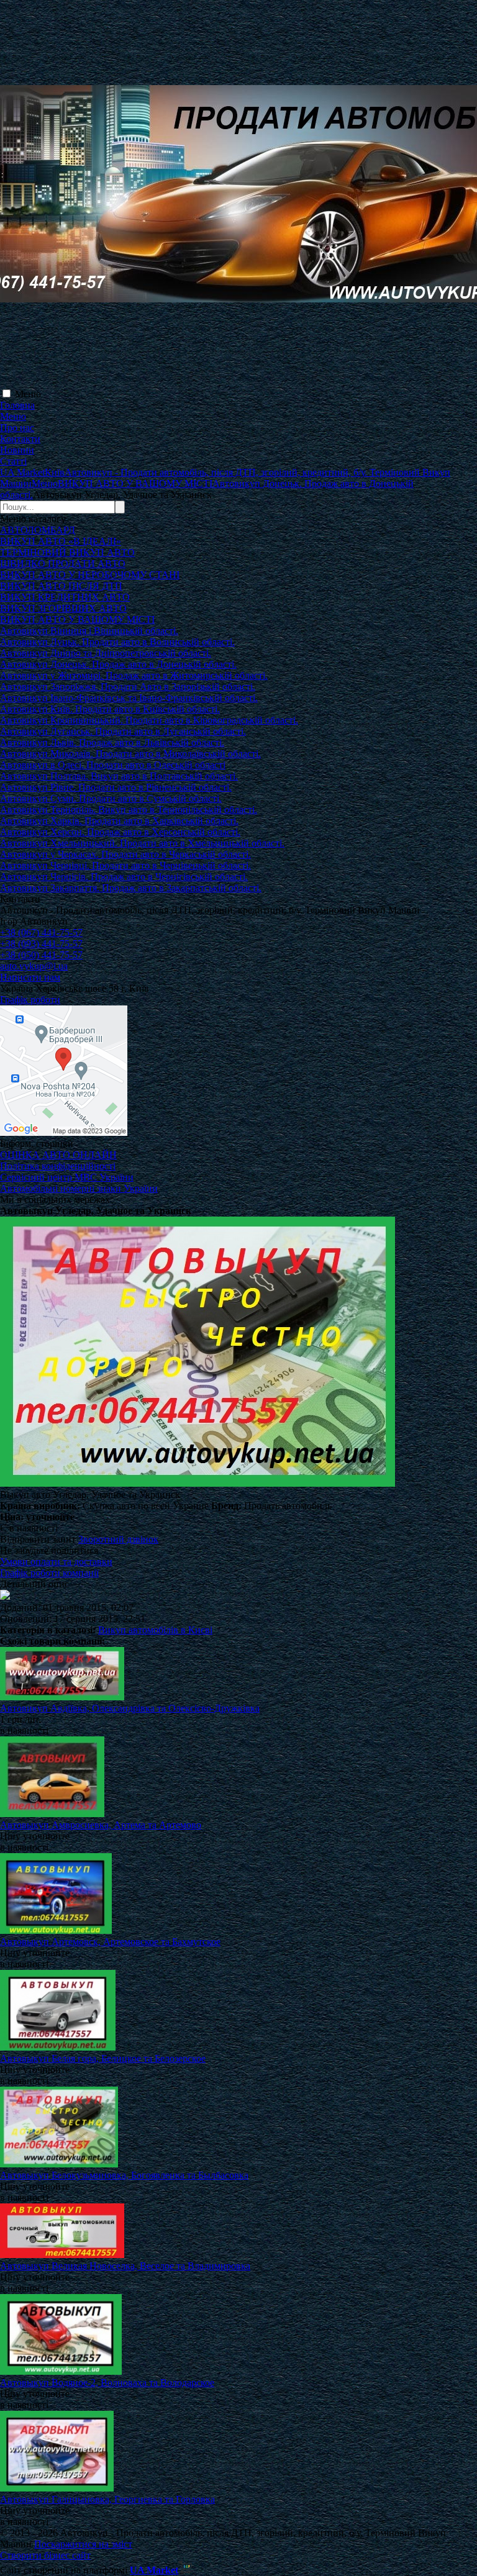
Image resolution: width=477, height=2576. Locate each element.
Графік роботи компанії (49, 1573)
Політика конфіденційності (58, 1166)
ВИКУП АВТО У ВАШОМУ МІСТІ (77, 619)
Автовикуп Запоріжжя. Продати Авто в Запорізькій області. (128, 687)
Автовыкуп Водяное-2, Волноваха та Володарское (107, 2383)
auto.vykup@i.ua (34, 966)
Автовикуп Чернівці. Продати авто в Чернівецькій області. (125, 865)
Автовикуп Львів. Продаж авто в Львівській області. (112, 742)
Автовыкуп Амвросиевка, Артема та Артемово (101, 1825)
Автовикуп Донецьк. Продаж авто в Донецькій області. (118, 664)
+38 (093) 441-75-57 (41, 944)
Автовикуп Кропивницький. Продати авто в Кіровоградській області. (149, 720)
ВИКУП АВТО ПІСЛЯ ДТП (61, 586)
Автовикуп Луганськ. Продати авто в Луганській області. (123, 731)
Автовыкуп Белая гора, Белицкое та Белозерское (103, 2058)
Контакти (20, 439)
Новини (17, 450)
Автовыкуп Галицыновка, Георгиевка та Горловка (107, 2499)
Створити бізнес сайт (45, 2555)
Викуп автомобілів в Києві (155, 1630)
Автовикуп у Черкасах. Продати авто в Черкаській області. (125, 854)
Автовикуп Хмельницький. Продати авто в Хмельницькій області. (142, 843)
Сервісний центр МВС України (67, 1177)
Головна (17, 405)
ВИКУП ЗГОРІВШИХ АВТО (63, 608)
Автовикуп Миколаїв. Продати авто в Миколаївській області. (130, 754)
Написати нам (30, 977)
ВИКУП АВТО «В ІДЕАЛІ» (61, 541)
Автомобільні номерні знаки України (79, 1188)
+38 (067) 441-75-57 (41, 932)
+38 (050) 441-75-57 (41, 955)
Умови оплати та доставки (56, 1562)
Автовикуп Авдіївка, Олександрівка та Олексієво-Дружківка (130, 1708)
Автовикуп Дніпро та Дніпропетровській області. (106, 653)
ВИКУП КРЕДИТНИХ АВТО (65, 597)
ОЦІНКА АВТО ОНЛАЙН (58, 1155)
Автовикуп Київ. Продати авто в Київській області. (110, 709)
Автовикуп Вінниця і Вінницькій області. (89, 631)
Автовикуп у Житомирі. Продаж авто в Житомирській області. (134, 675)
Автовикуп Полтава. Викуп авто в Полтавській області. (119, 776)
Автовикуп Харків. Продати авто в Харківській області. (119, 821)
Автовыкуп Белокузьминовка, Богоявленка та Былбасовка (124, 2175)
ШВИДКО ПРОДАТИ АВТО (63, 564)
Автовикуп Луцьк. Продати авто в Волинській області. (117, 642)
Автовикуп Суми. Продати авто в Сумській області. (111, 798)
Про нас (17, 428)
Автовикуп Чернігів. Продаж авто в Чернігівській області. (124, 877)
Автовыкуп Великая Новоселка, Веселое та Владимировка (125, 2266)
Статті (13, 461)
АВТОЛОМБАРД (38, 530)
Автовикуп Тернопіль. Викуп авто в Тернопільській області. (129, 810)
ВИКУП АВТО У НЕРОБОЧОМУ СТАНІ (90, 575)
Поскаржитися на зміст (83, 2544)
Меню (28, 394)
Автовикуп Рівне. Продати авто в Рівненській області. (116, 787)
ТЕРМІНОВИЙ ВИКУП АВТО (67, 552)
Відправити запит (38, 1539)
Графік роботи (30, 1000)
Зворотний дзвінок (118, 1539)
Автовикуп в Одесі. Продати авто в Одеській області (113, 765)
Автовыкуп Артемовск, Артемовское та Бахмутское (110, 1942)
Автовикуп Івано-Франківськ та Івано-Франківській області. (129, 698)
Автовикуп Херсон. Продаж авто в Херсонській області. (120, 832)
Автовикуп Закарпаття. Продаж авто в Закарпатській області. (131, 888)
